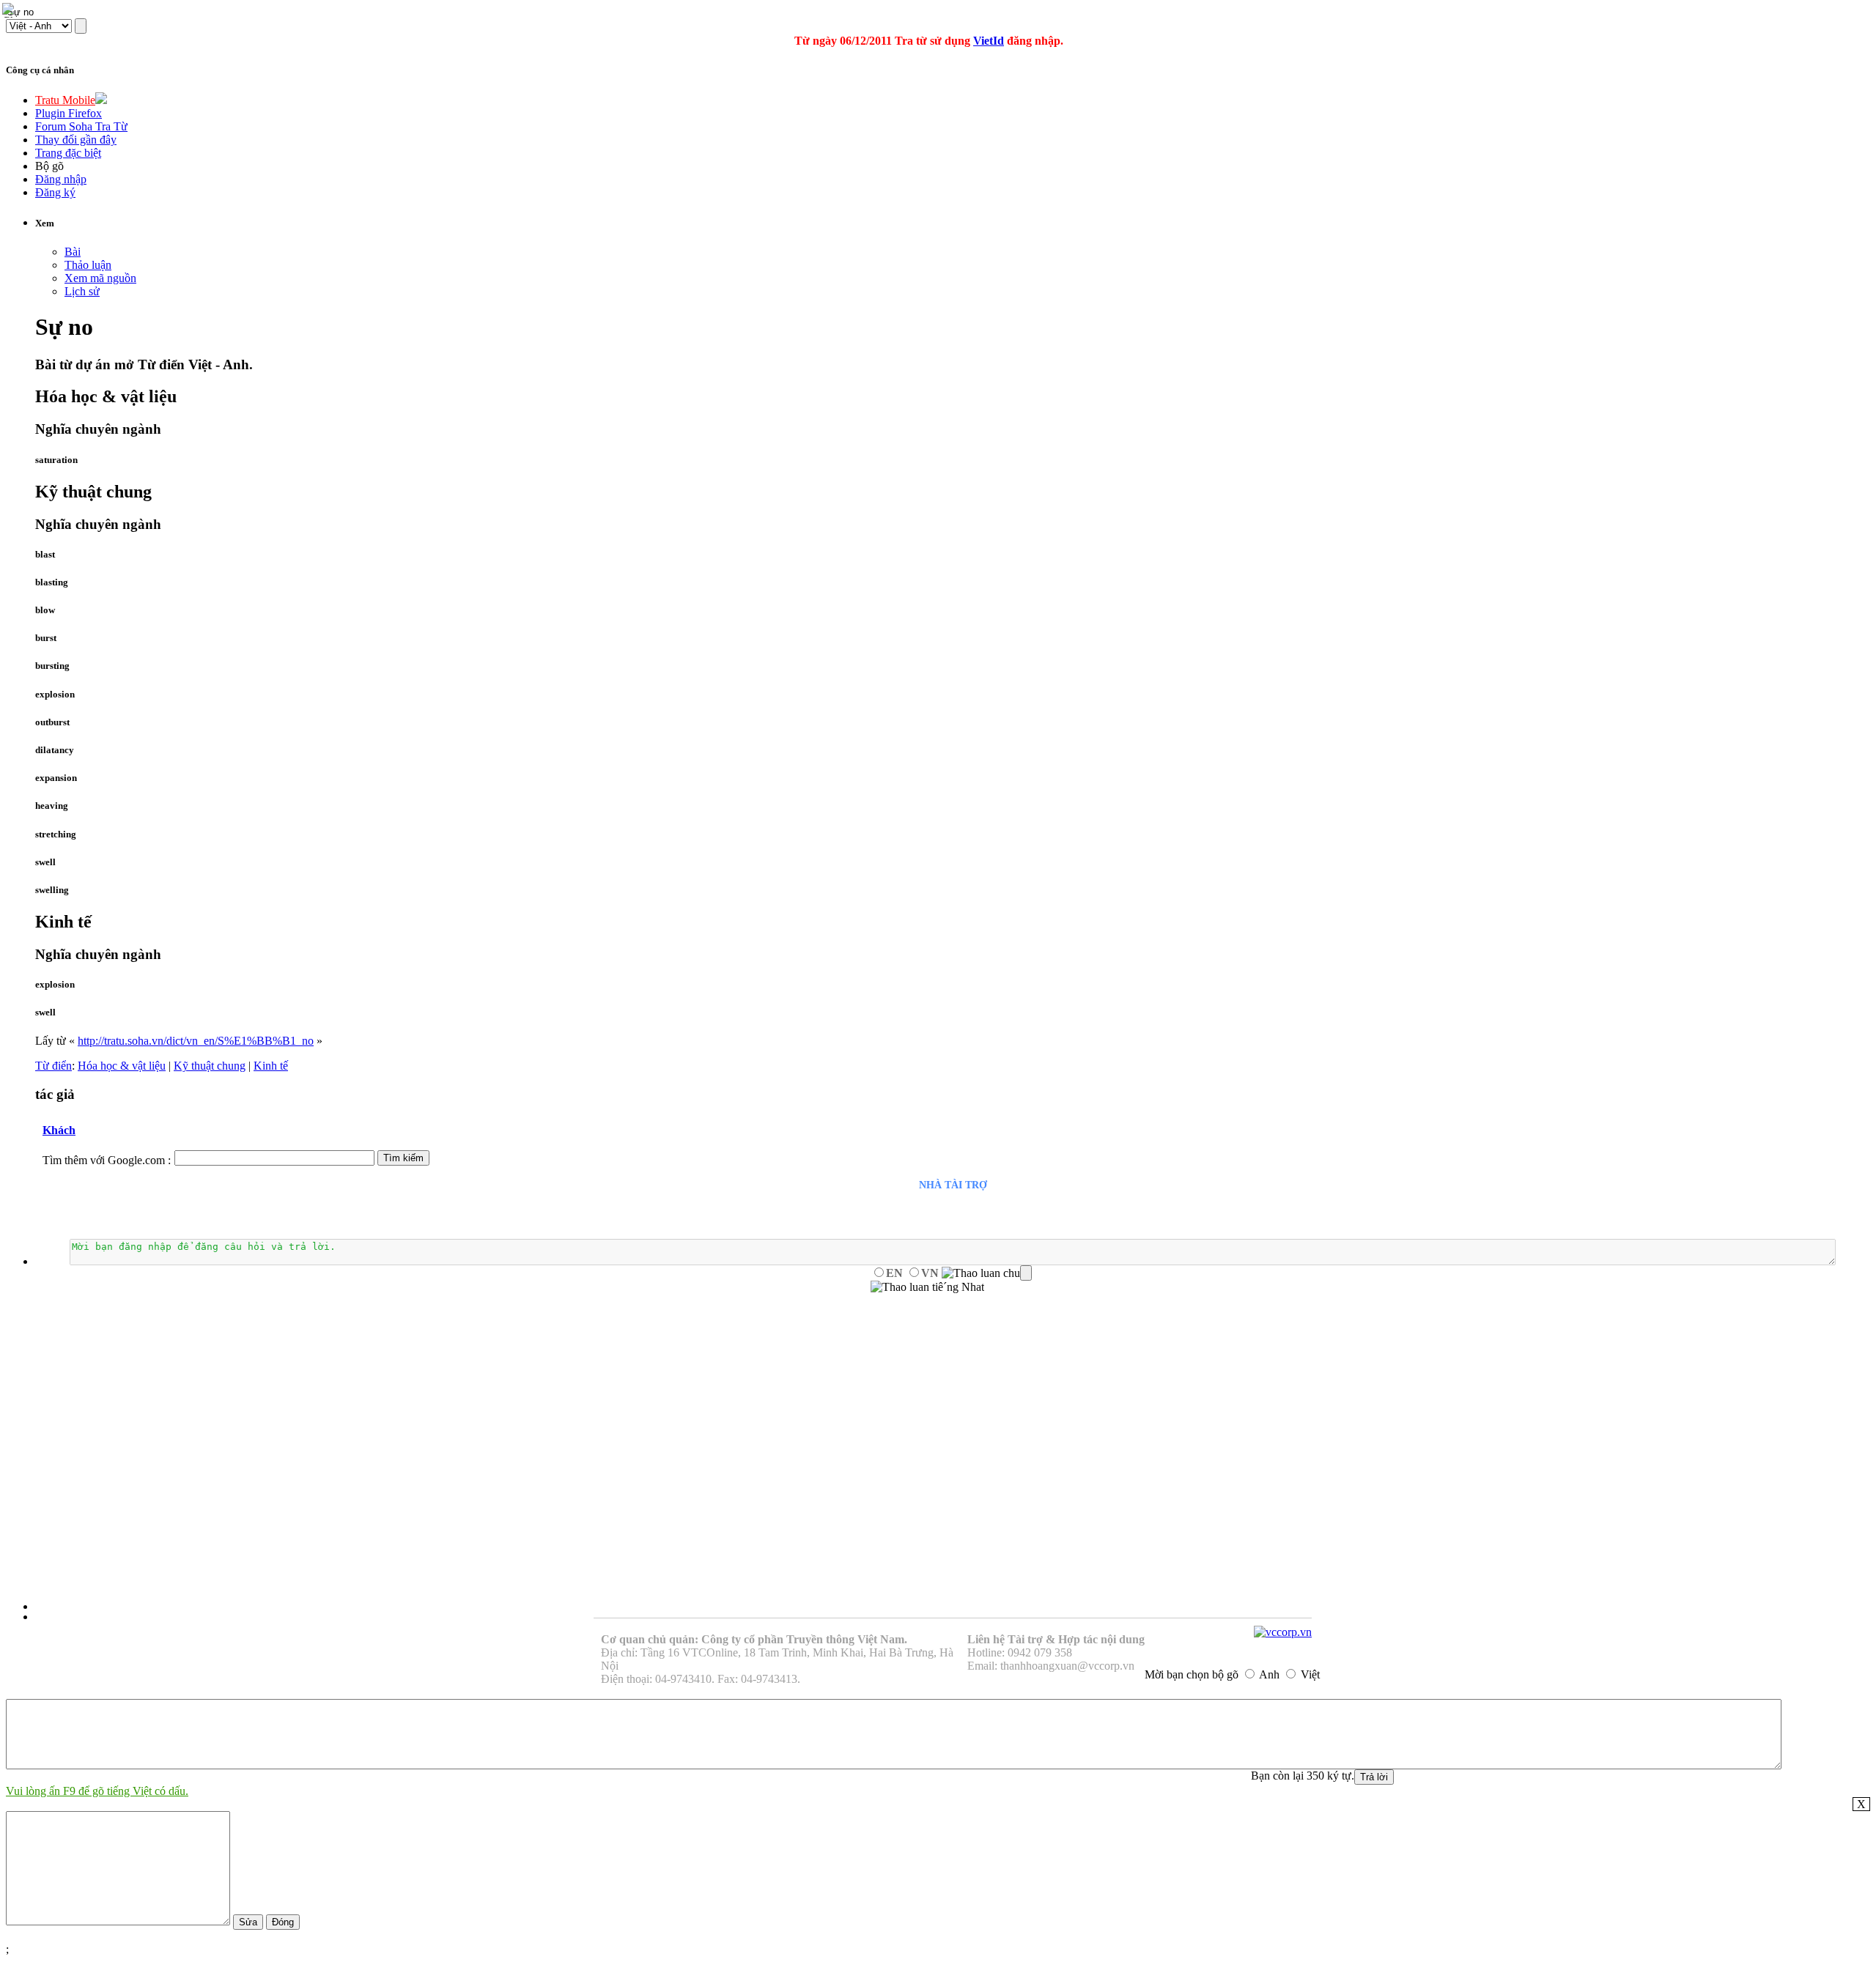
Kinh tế (271, 1066)
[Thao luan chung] (987, 1273)
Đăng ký (55, 192)
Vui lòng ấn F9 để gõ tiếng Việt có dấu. (97, 1791)
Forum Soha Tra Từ (81, 126)
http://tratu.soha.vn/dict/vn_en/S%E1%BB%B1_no (196, 1041)
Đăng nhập (61, 179)
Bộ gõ (49, 166)
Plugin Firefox (69, 113)
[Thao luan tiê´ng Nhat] (927, 1287)
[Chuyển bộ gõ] (10, 10)
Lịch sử (82, 291)
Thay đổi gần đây (76, 140)
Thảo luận (88, 265)
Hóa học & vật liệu (122, 1066)
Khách (59, 1130)
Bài (73, 252)
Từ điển (53, 1066)
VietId (989, 41)
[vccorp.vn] (1283, 1632)
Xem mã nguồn (100, 278)
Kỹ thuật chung (210, 1066)
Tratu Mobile (65, 100)
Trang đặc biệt (68, 153)
